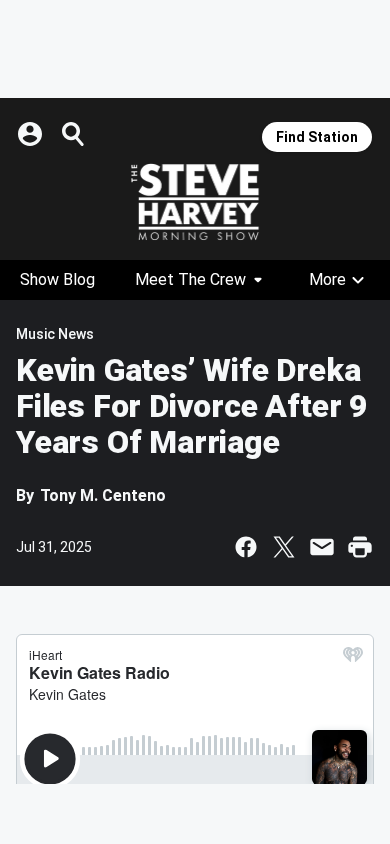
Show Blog (57, 279)
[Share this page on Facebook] (246, 547)
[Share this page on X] (284, 547)
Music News (55, 334)
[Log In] (32, 134)
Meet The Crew (190, 279)
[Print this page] (360, 547)
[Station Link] (195, 202)
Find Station (317, 137)
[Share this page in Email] (322, 547)
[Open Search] (74, 134)
